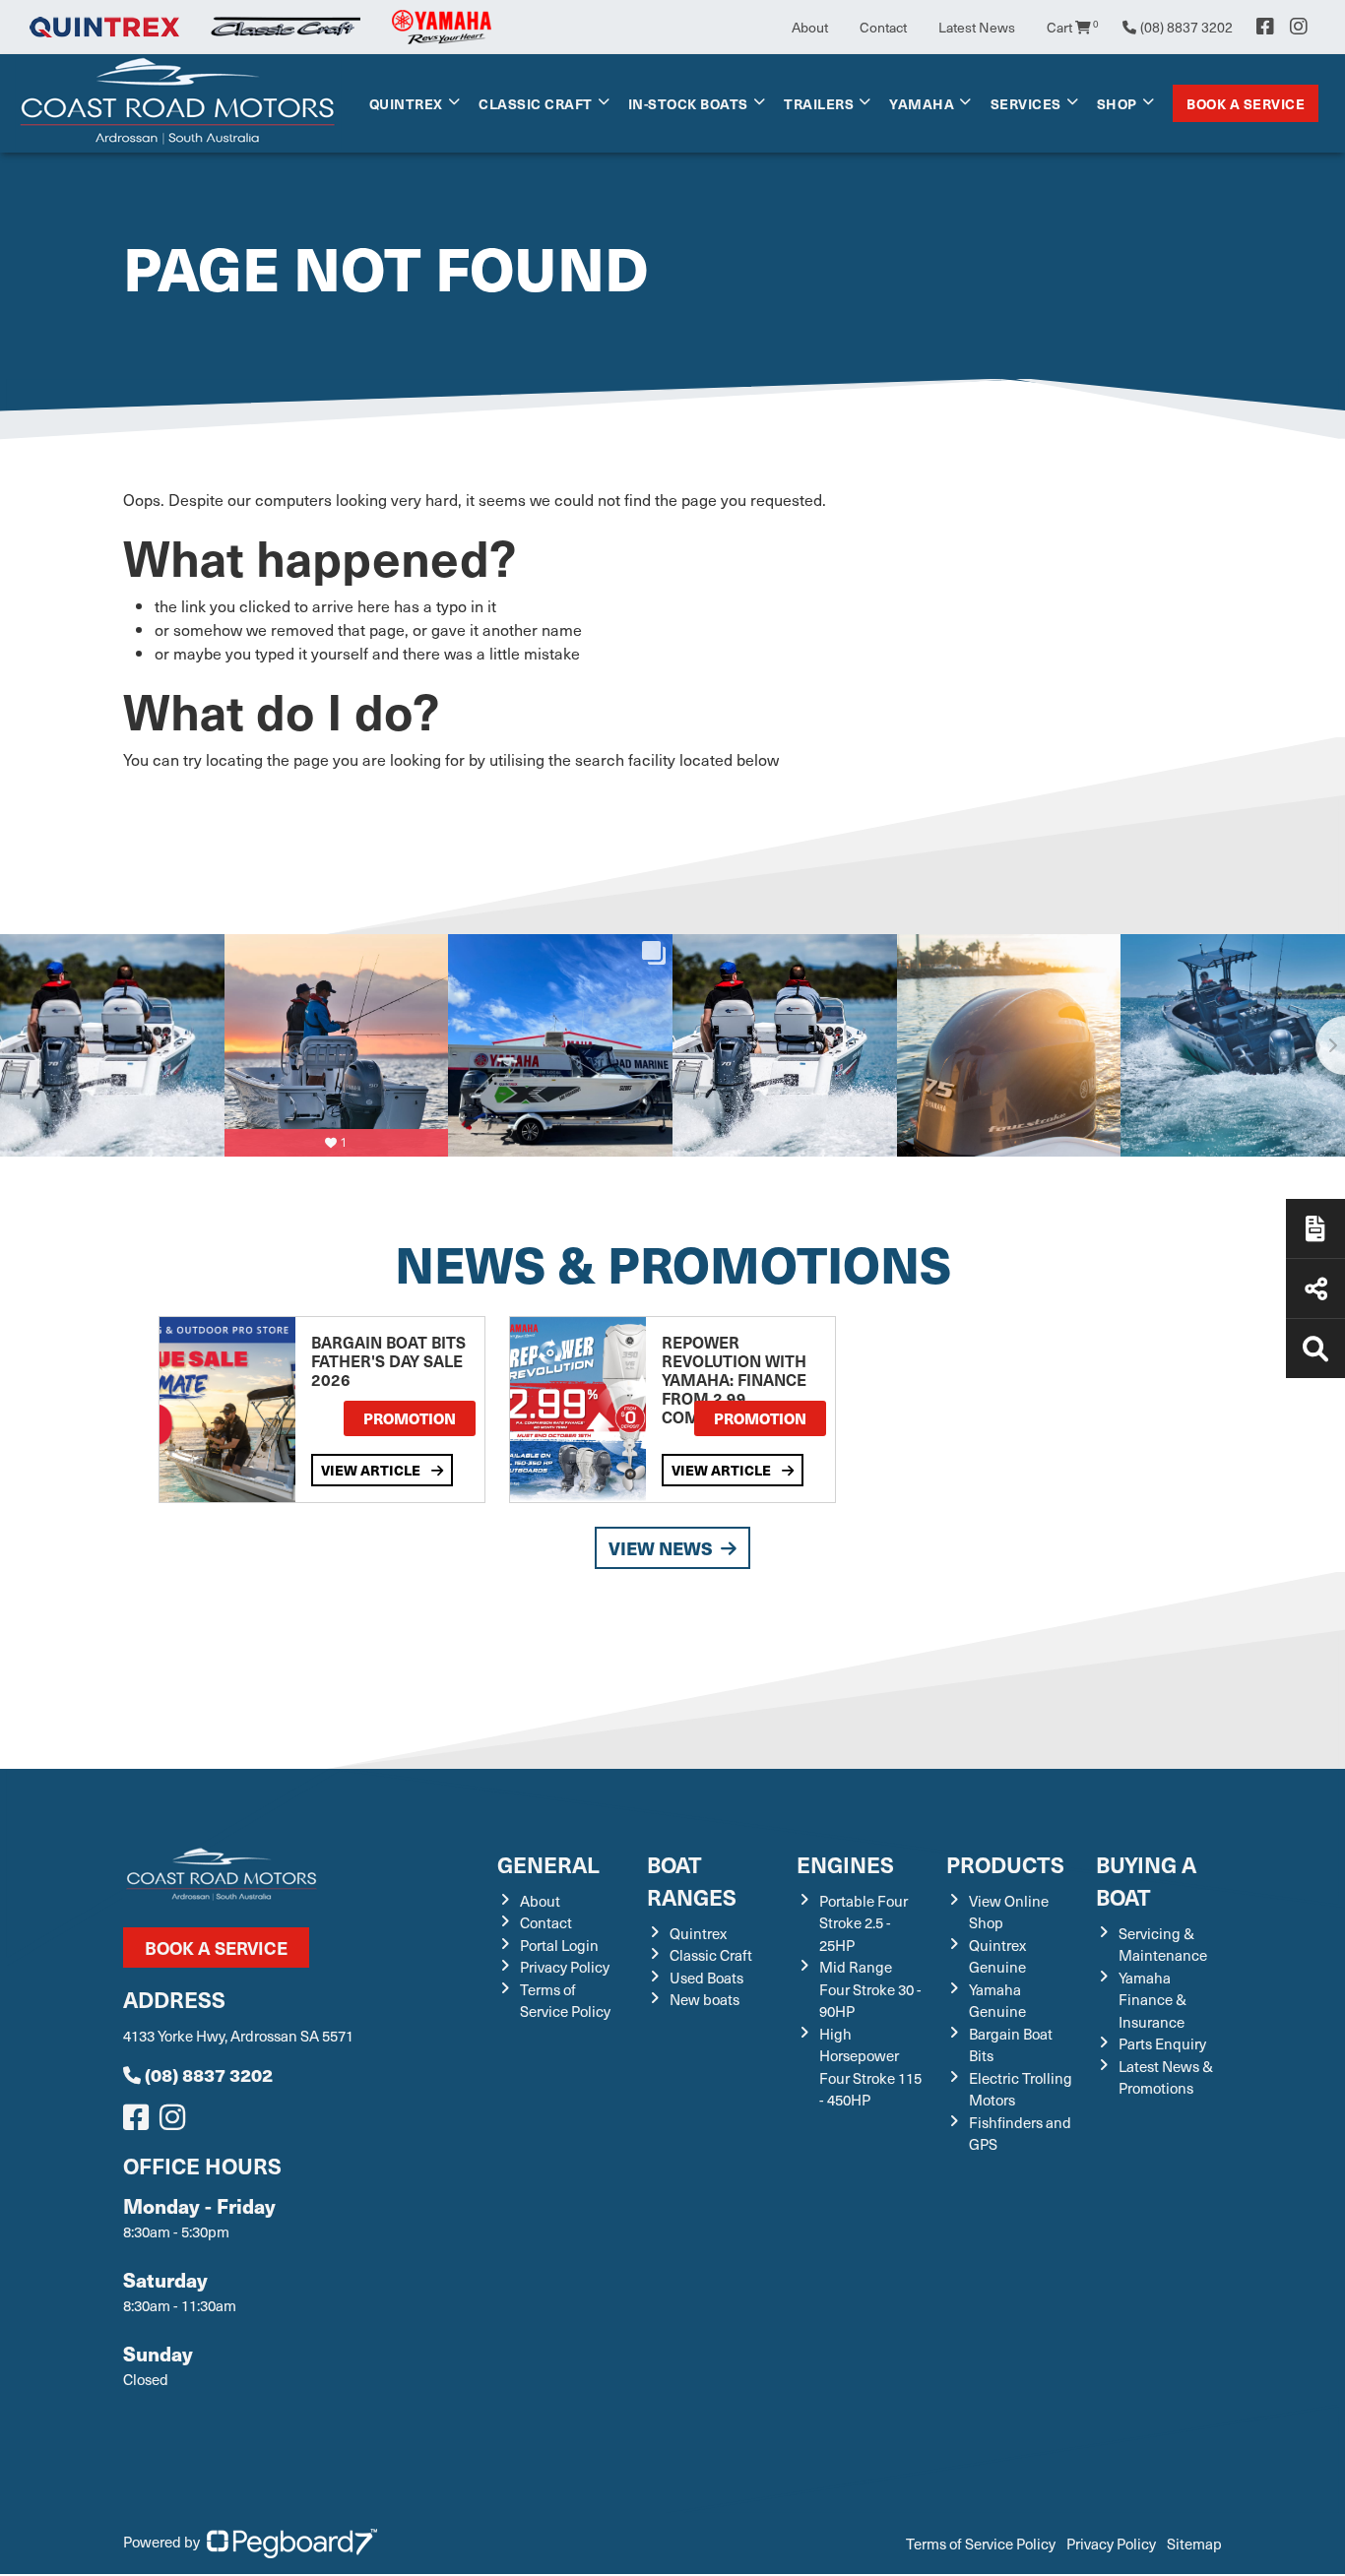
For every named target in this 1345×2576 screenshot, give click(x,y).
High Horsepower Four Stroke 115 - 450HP (870, 2067)
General (548, 1864)
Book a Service (1246, 103)
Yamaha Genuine (997, 2001)
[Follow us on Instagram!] (176, 2122)
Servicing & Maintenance (1163, 1945)
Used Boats (706, 1978)
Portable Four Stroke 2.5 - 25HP (864, 1923)
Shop (1117, 103)
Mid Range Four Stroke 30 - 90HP (870, 1989)
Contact (883, 27)
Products (1005, 1864)
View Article (372, 1470)
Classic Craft (536, 103)
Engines (845, 1864)
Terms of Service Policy (565, 2001)
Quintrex (406, 103)
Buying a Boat (1146, 1880)
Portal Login (559, 1945)
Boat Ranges (692, 1880)
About (810, 27)
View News (661, 1548)
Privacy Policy (565, 1967)
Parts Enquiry (1162, 2043)
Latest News (977, 27)
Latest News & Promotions (1166, 2077)
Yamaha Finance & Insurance (1153, 2000)
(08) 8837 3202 (209, 2074)
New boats (705, 1999)
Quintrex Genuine (997, 1956)
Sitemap (1194, 2544)
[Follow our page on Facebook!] (1265, 27)
